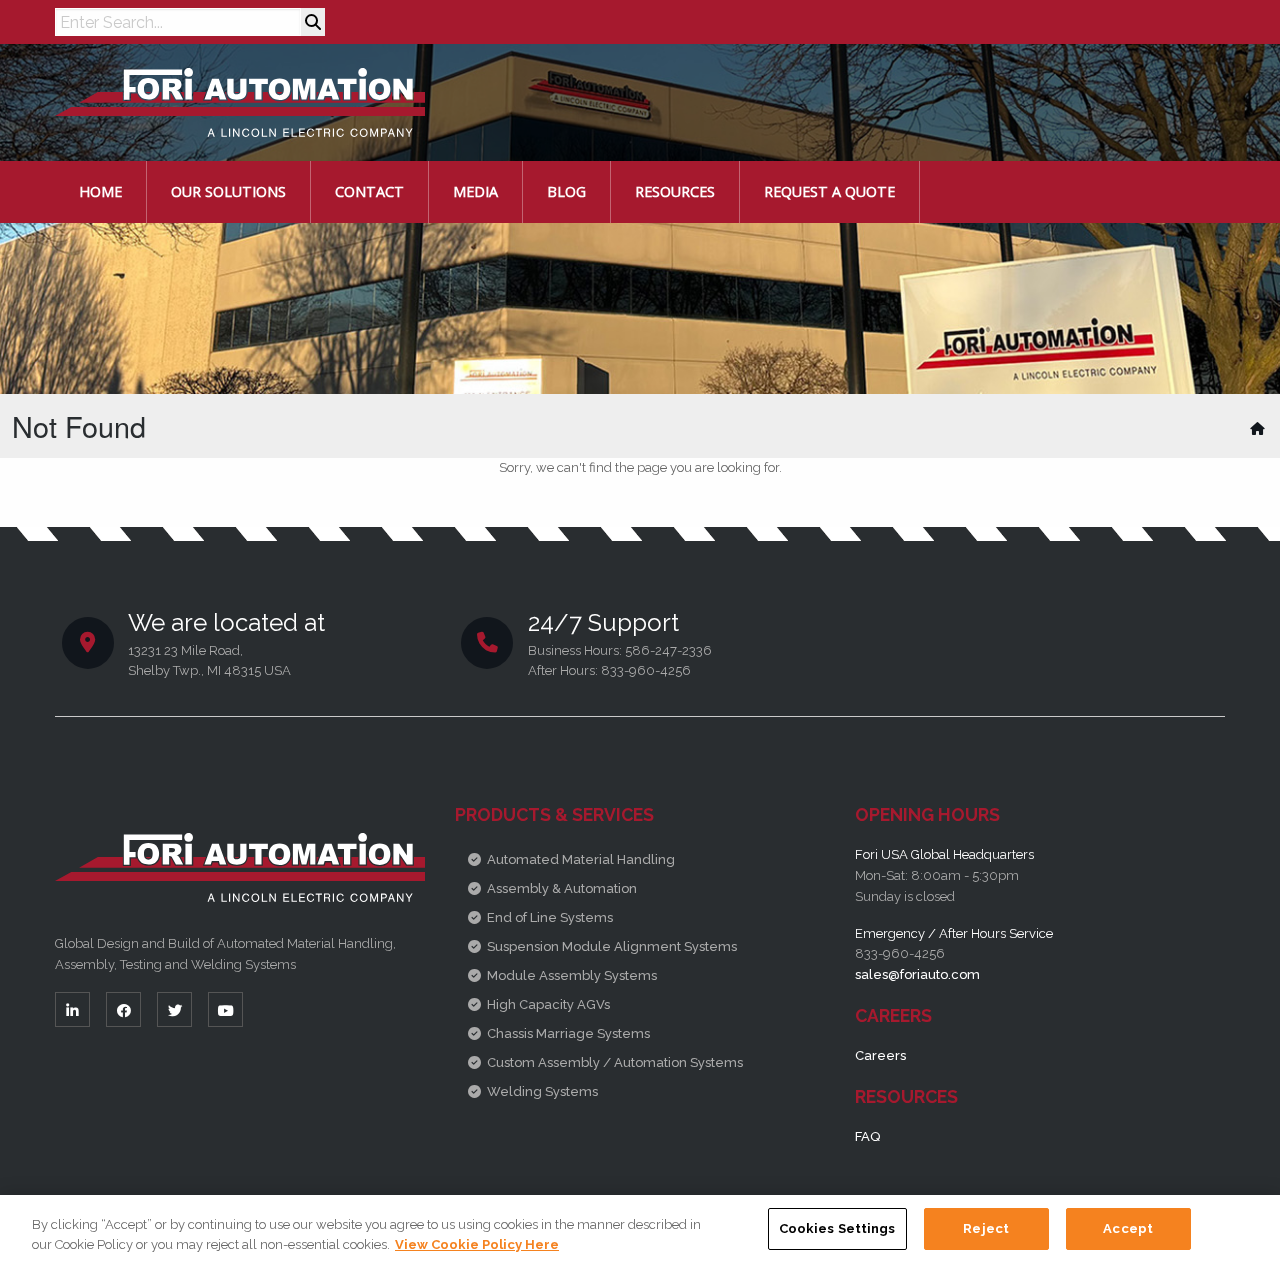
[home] (1259, 428)
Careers (880, 1055)
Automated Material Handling (581, 859)
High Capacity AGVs (548, 1004)
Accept (1128, 1228)
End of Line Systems (550, 917)
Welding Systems (542, 1091)
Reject (986, 1228)
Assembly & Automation (562, 888)
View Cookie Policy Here (477, 1244)
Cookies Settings (837, 1228)
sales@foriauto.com (917, 974)
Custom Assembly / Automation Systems (615, 1062)
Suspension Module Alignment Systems (612, 946)
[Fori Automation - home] (240, 101)
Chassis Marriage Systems (568, 1033)
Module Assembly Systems (572, 975)
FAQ (867, 1136)
